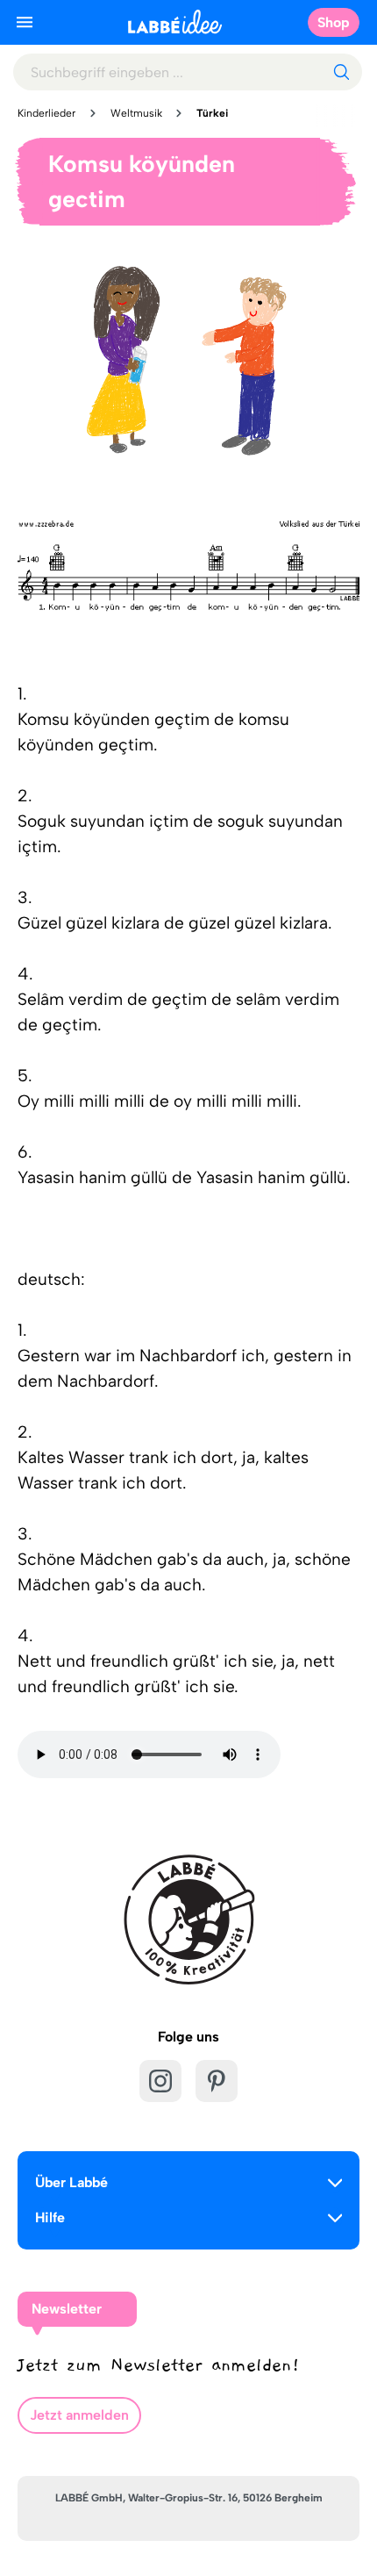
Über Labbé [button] (71, 2182)
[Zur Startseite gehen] (175, 22)
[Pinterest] (217, 2081)
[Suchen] (341, 72)
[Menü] (25, 22)
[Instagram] (160, 2081)
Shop (334, 22)
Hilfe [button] (50, 2217)
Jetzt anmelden (79, 2415)
